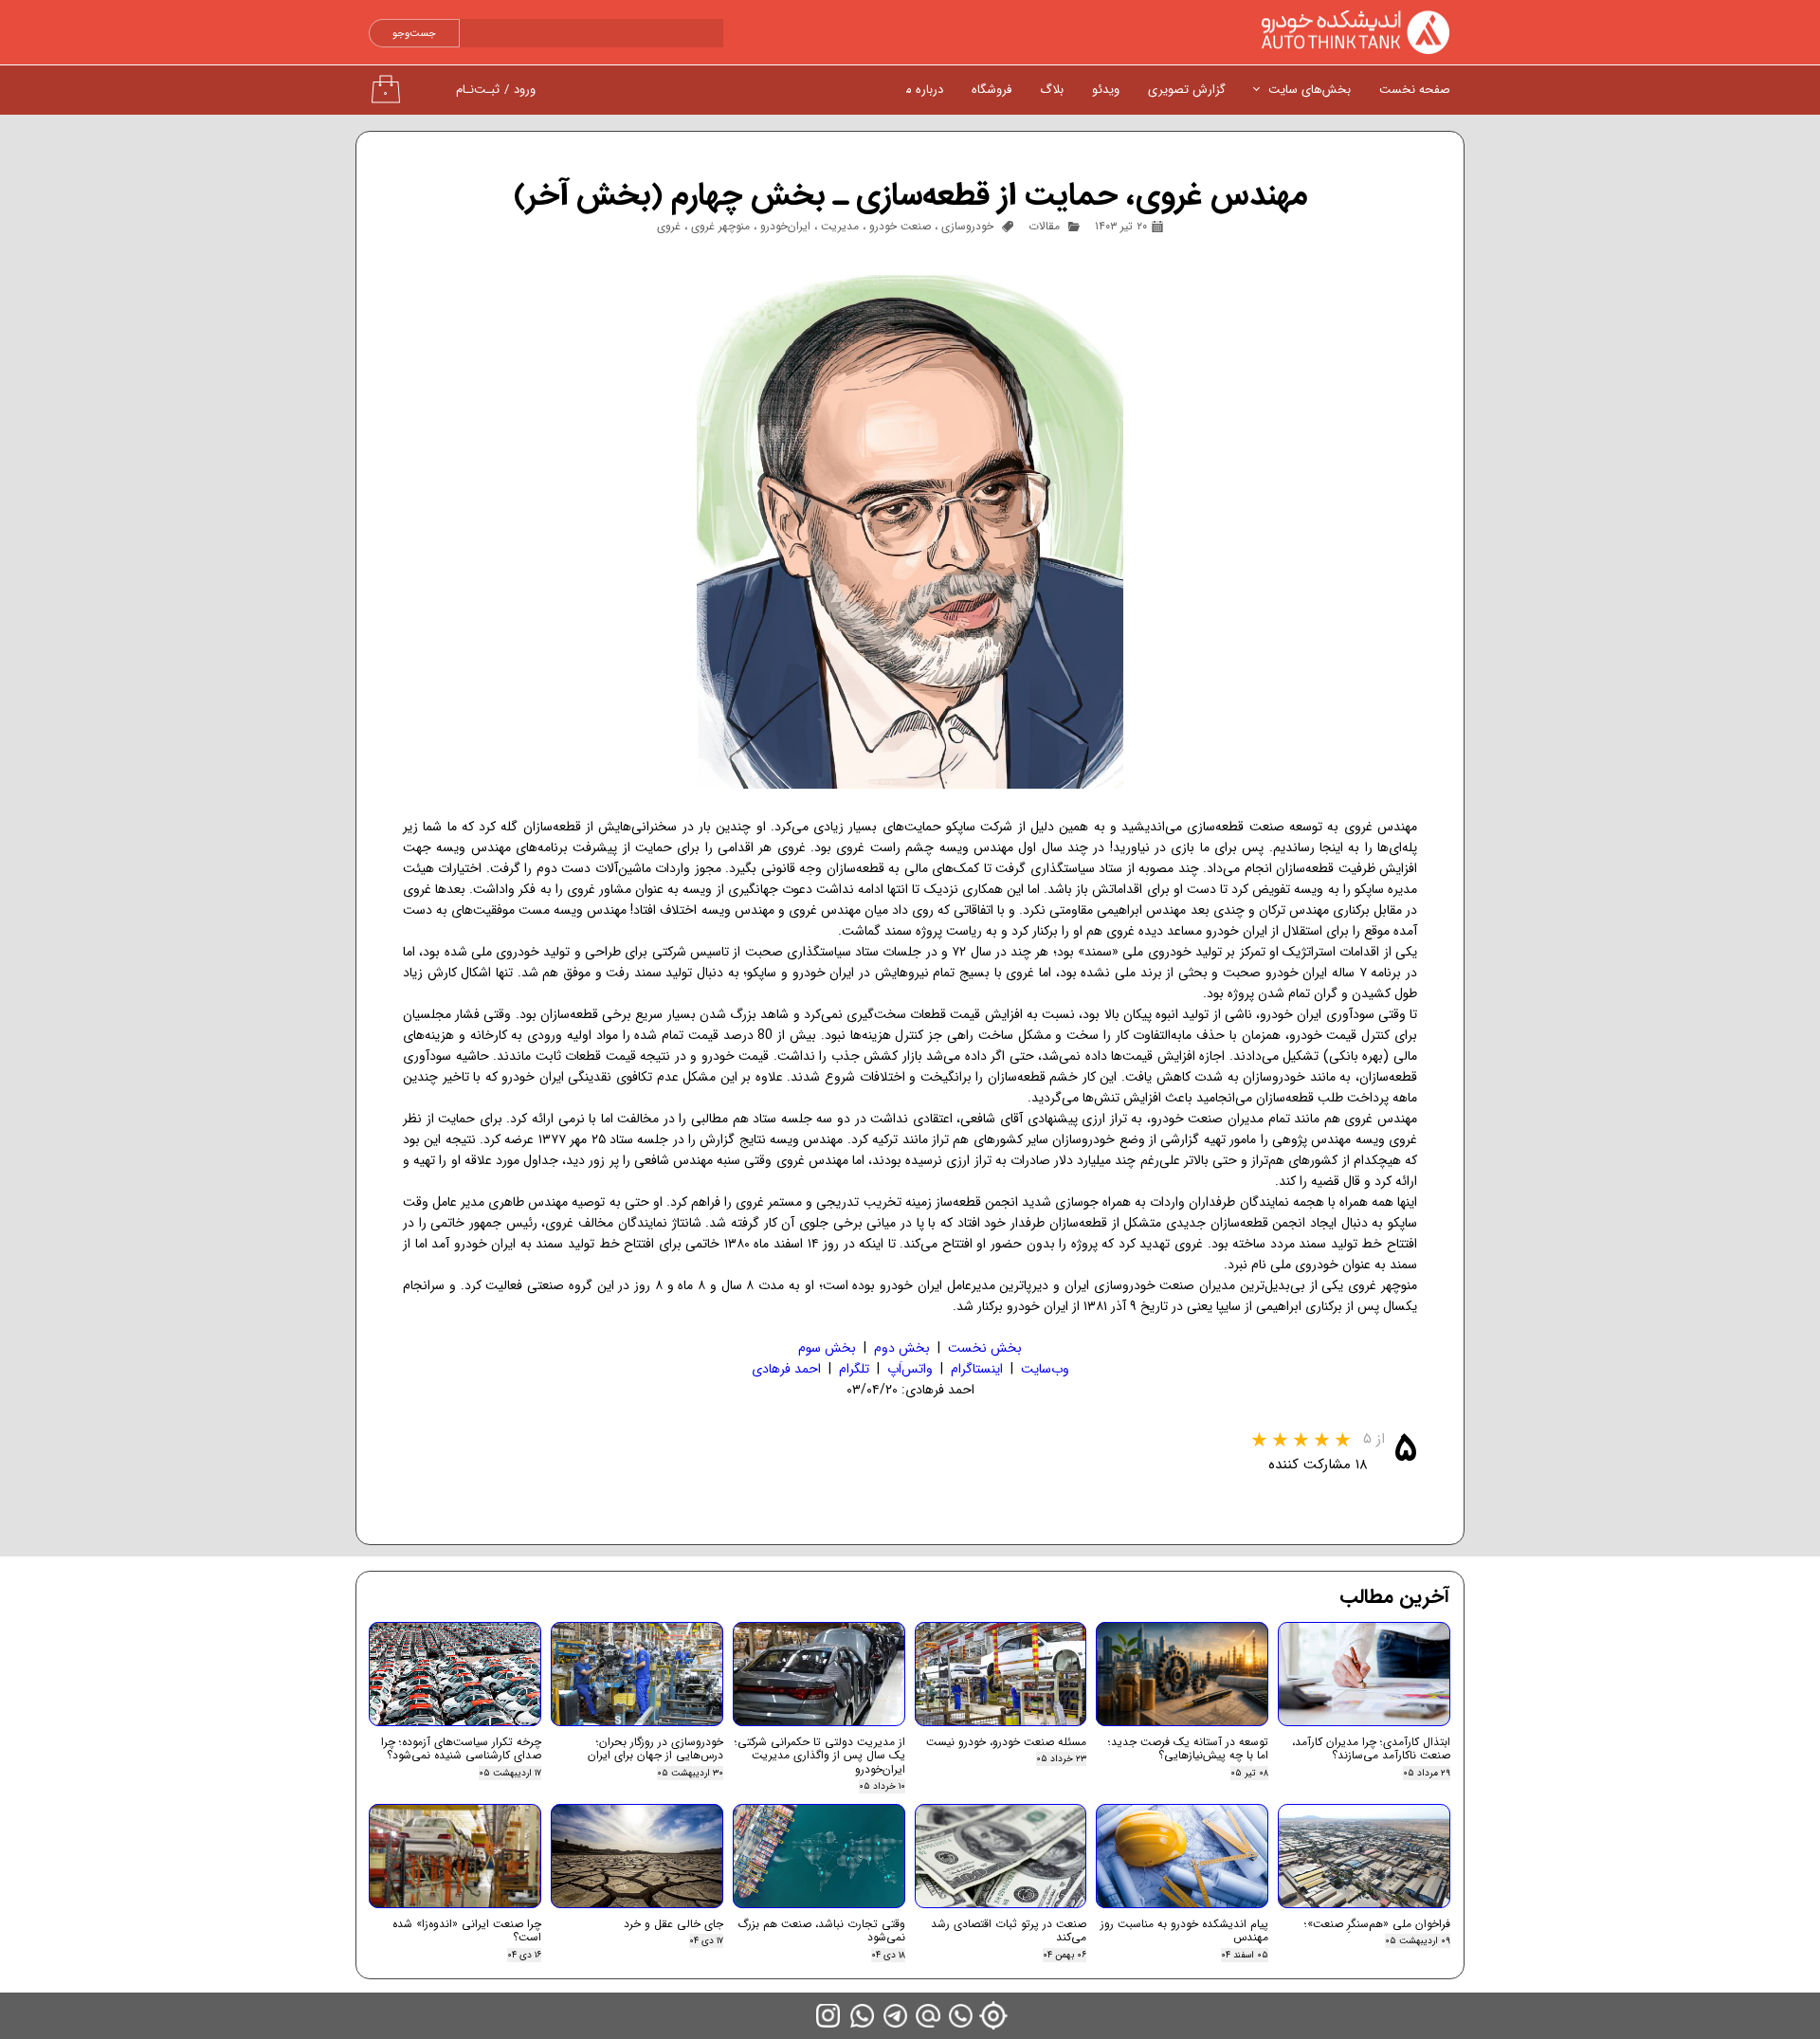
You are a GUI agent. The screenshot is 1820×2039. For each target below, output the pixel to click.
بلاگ (1052, 90)
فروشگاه (992, 90)
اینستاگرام (977, 1369)
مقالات (1044, 226)
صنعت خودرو (900, 226)
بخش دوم (902, 1348)
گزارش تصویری (1187, 90)
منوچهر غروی (720, 226)
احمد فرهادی (786, 1369)
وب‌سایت (1045, 1369)
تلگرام (854, 1369)
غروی (669, 226)
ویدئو (1106, 90)
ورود (525, 90)
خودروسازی (967, 226)
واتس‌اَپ (910, 1369)
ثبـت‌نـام (478, 90)
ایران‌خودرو (785, 226)
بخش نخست (985, 1348)
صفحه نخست (1415, 90)
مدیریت (840, 226)
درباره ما (923, 90)
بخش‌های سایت (1310, 90)
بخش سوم (827, 1348)
